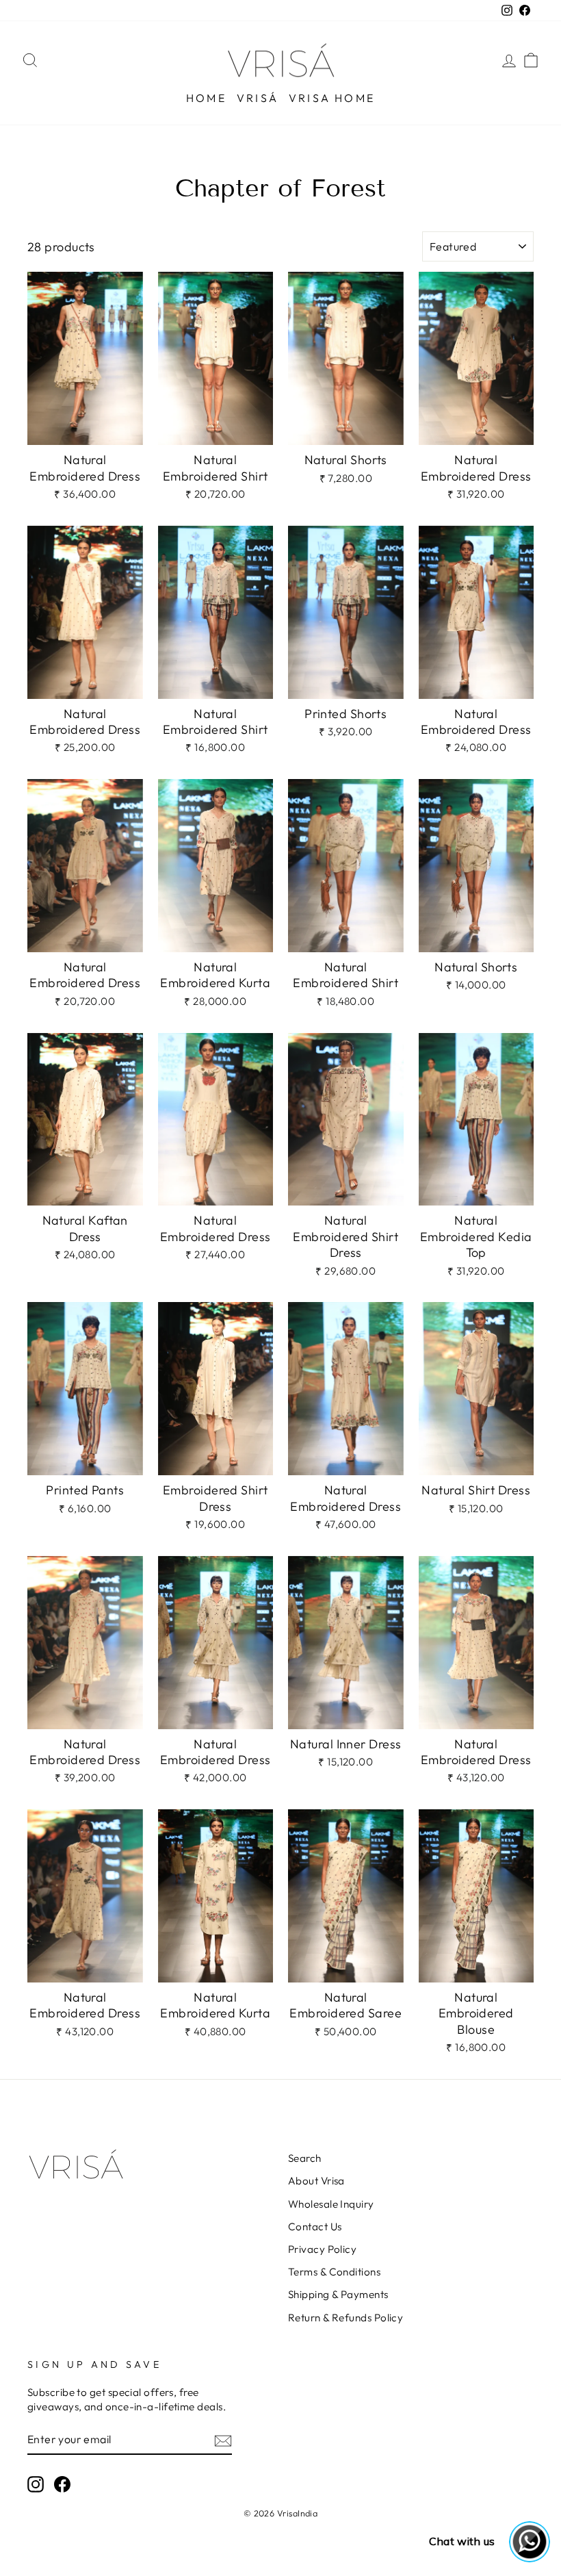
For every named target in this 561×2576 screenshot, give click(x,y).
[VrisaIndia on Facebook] (62, 2484)
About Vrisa (316, 2181)
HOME (206, 98)
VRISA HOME (332, 98)
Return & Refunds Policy (345, 2318)
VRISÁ (258, 98)
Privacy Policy (322, 2249)
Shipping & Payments (338, 2294)
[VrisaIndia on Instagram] (36, 2484)
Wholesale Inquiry (331, 2204)
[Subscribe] (223, 2440)
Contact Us (315, 2227)
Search (305, 2158)
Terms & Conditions (334, 2272)
